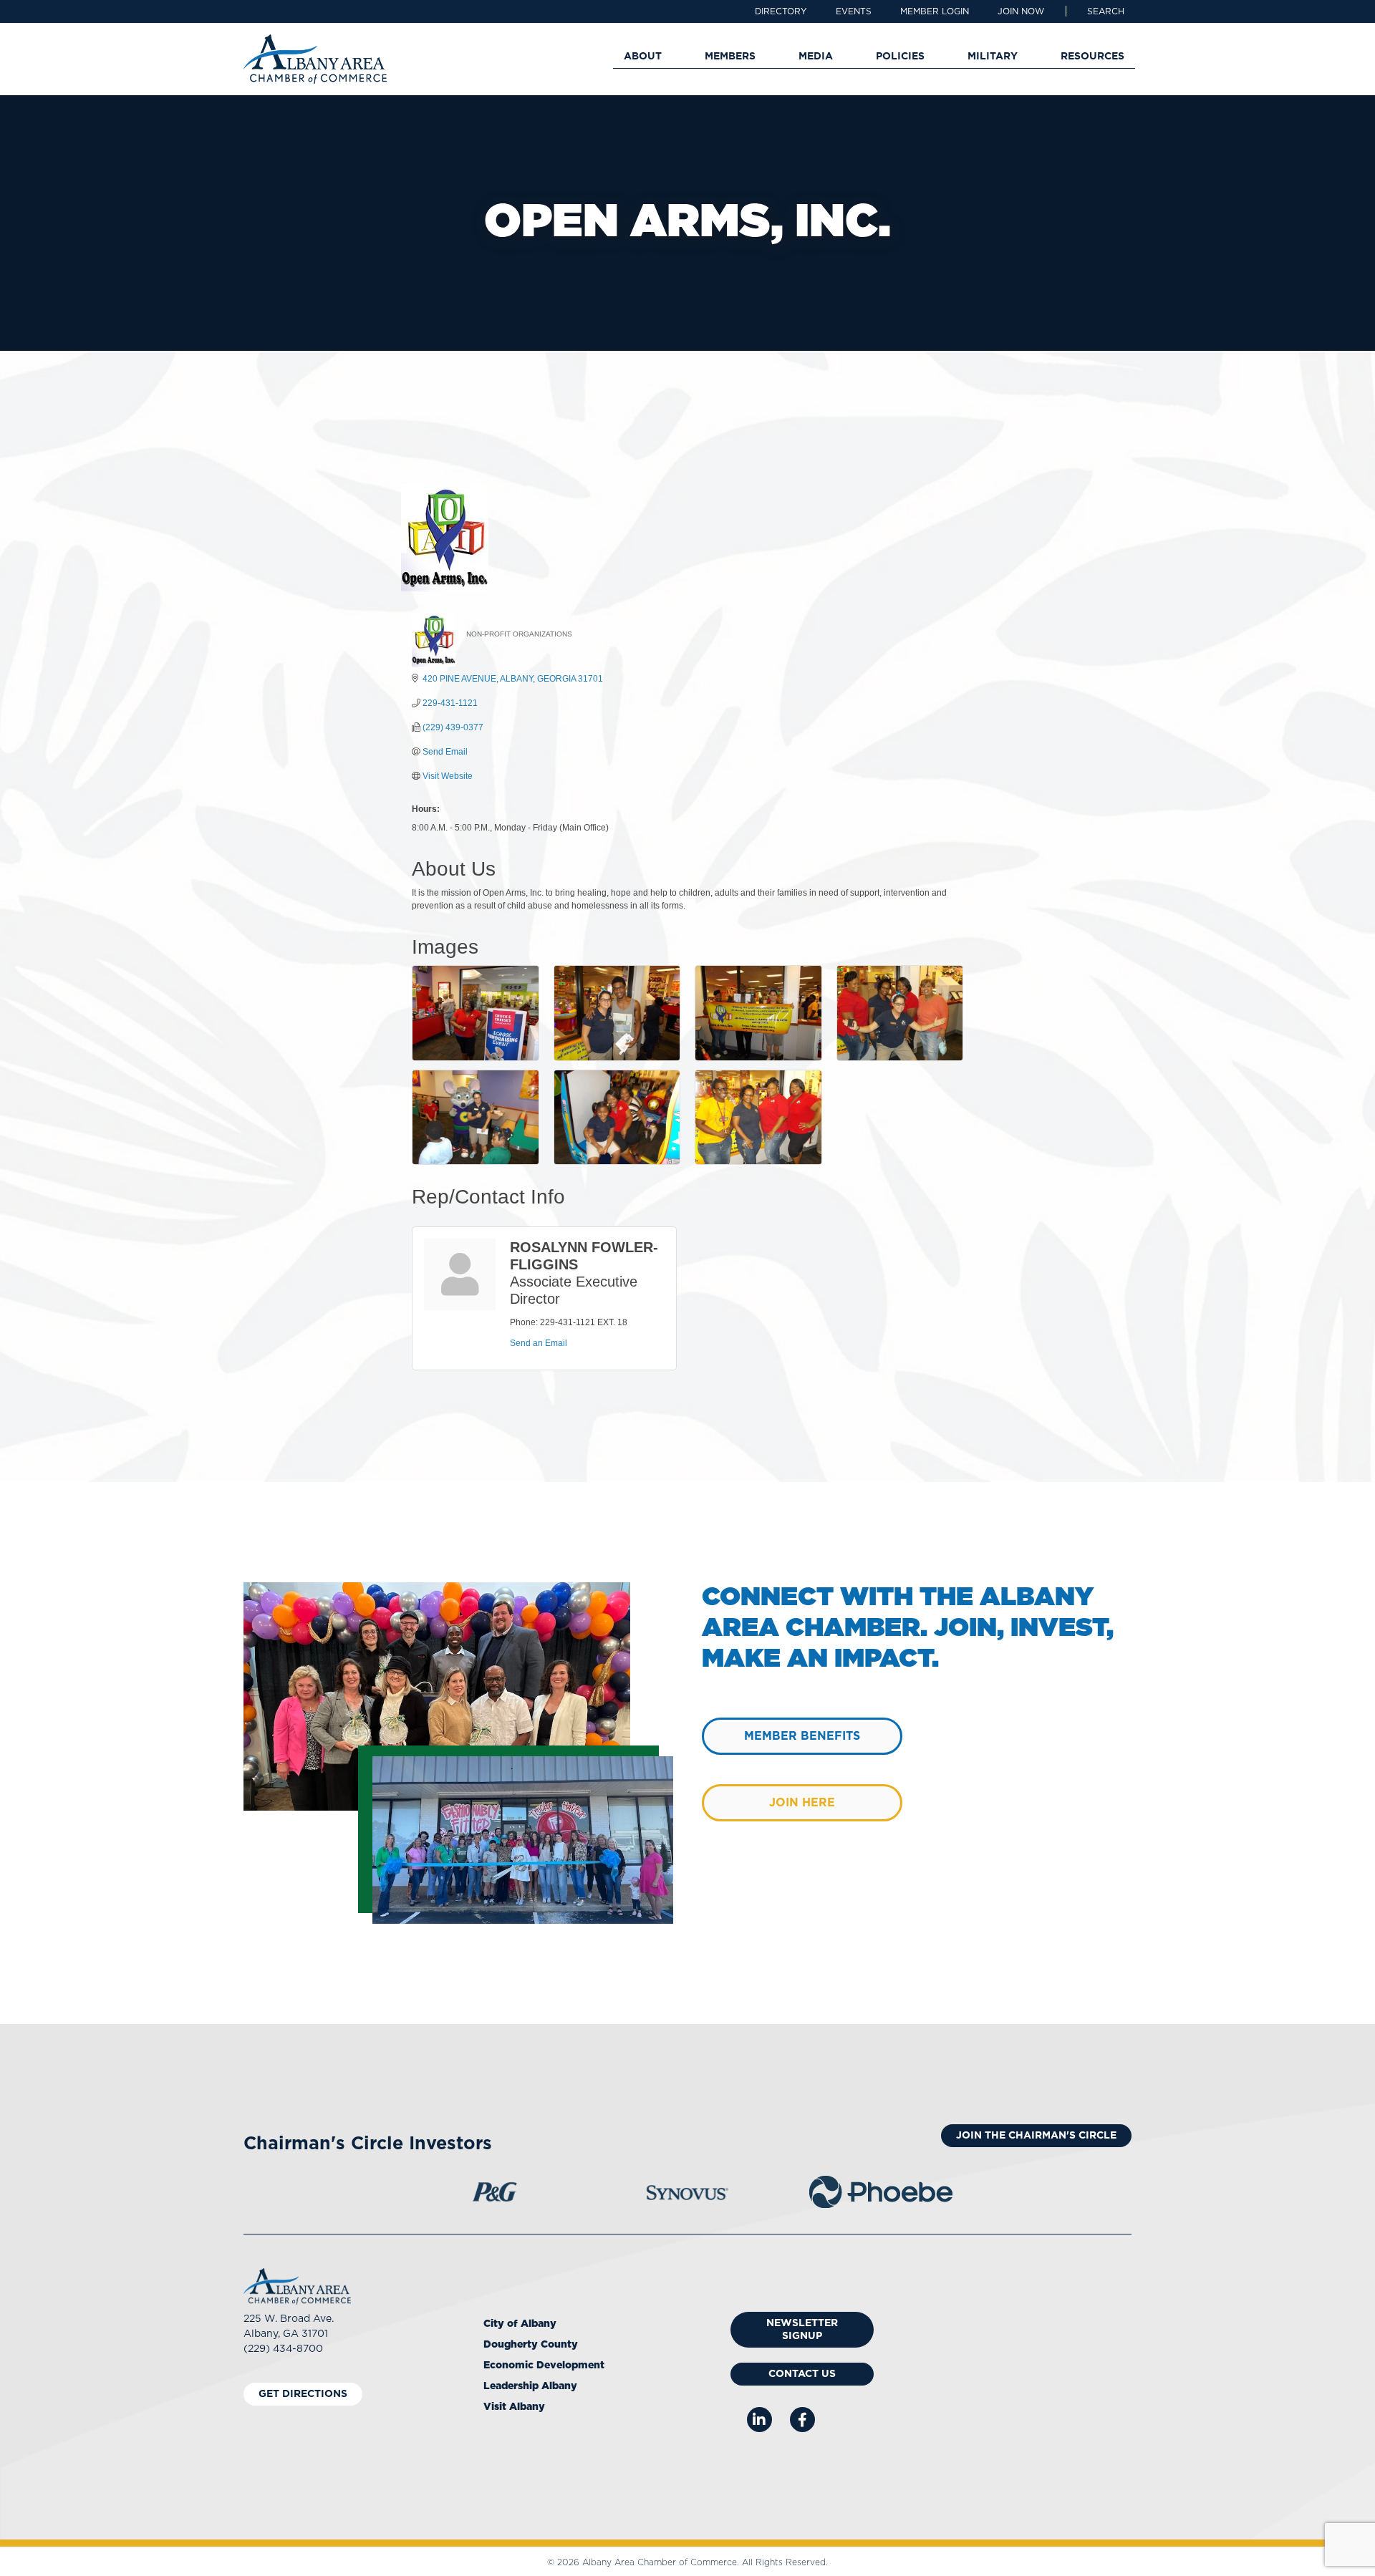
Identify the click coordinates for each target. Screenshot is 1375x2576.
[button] (1106, 11)
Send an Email (539, 1343)
